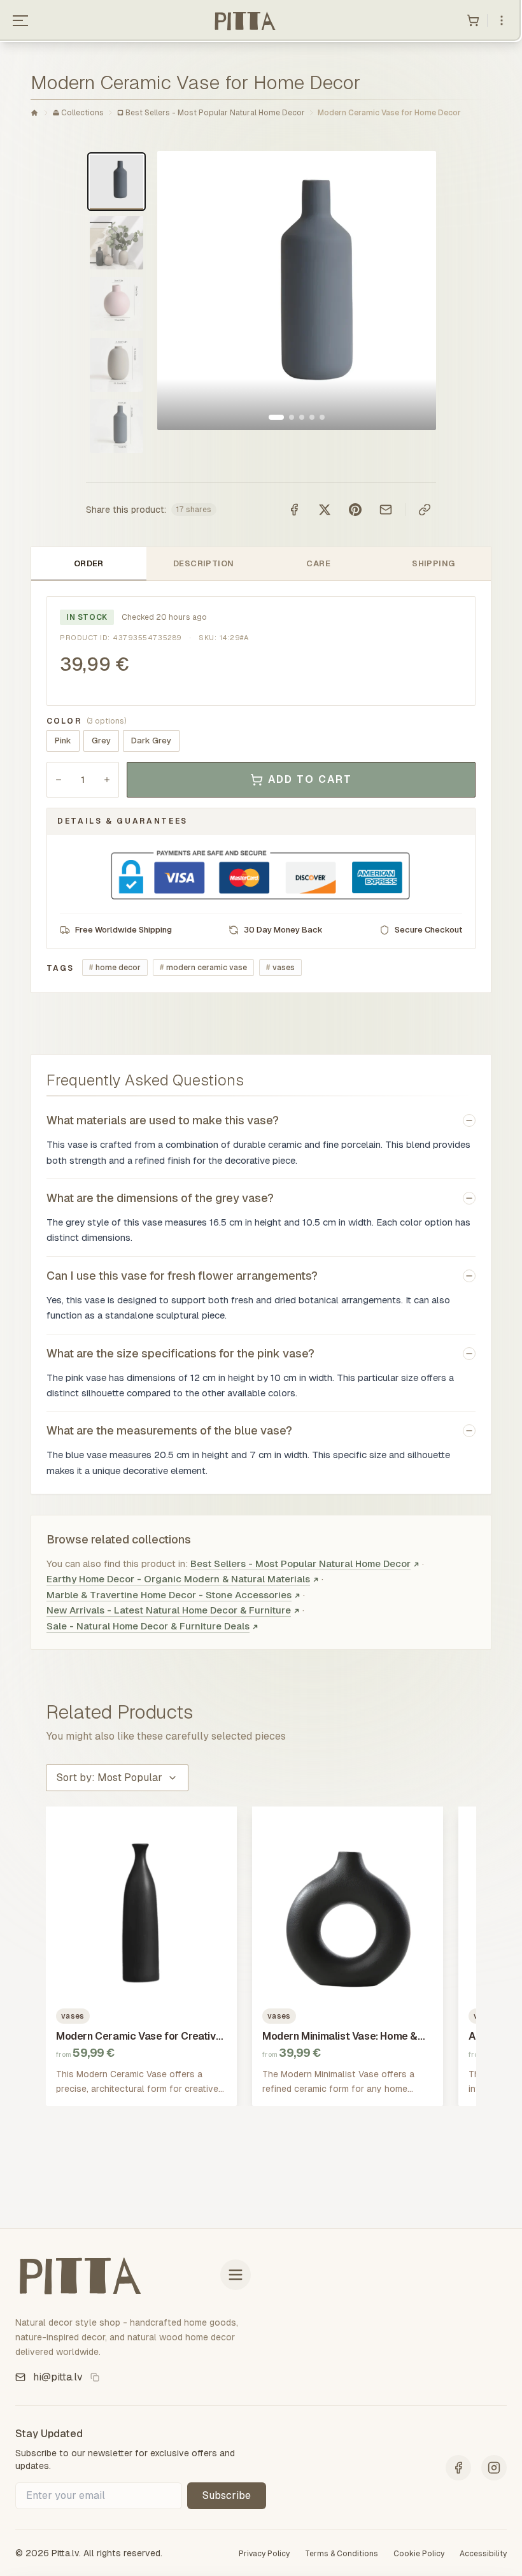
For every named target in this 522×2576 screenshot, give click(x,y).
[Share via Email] (386, 510)
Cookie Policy (419, 2554)
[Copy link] (425, 510)
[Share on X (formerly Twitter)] (325, 510)
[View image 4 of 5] (312, 417)
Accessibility (483, 2554)
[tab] (116, 182)
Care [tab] (318, 563)
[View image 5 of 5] (322, 417)
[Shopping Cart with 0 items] (473, 20)
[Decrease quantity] (59, 780)
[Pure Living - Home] (244, 20)
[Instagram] (494, 2468)
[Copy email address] (95, 2377)
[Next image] (413, 290)
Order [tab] (89, 563)
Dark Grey (151, 741)
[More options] (502, 20)
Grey (101, 741)
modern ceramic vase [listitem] (203, 968)
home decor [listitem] (115, 968)
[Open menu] (20, 20)
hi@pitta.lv (58, 2377)
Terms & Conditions (342, 2554)
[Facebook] (458, 2468)
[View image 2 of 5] (292, 417)
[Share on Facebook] (294, 510)
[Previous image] (180, 290)
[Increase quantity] (107, 780)
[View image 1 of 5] (276, 417)
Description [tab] (203, 563)
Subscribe (227, 2495)
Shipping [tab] (433, 563)
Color (86, 721)
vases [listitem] (280, 968)
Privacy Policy (264, 2554)
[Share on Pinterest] (355, 510)
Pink (63, 741)
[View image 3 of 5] (302, 417)
